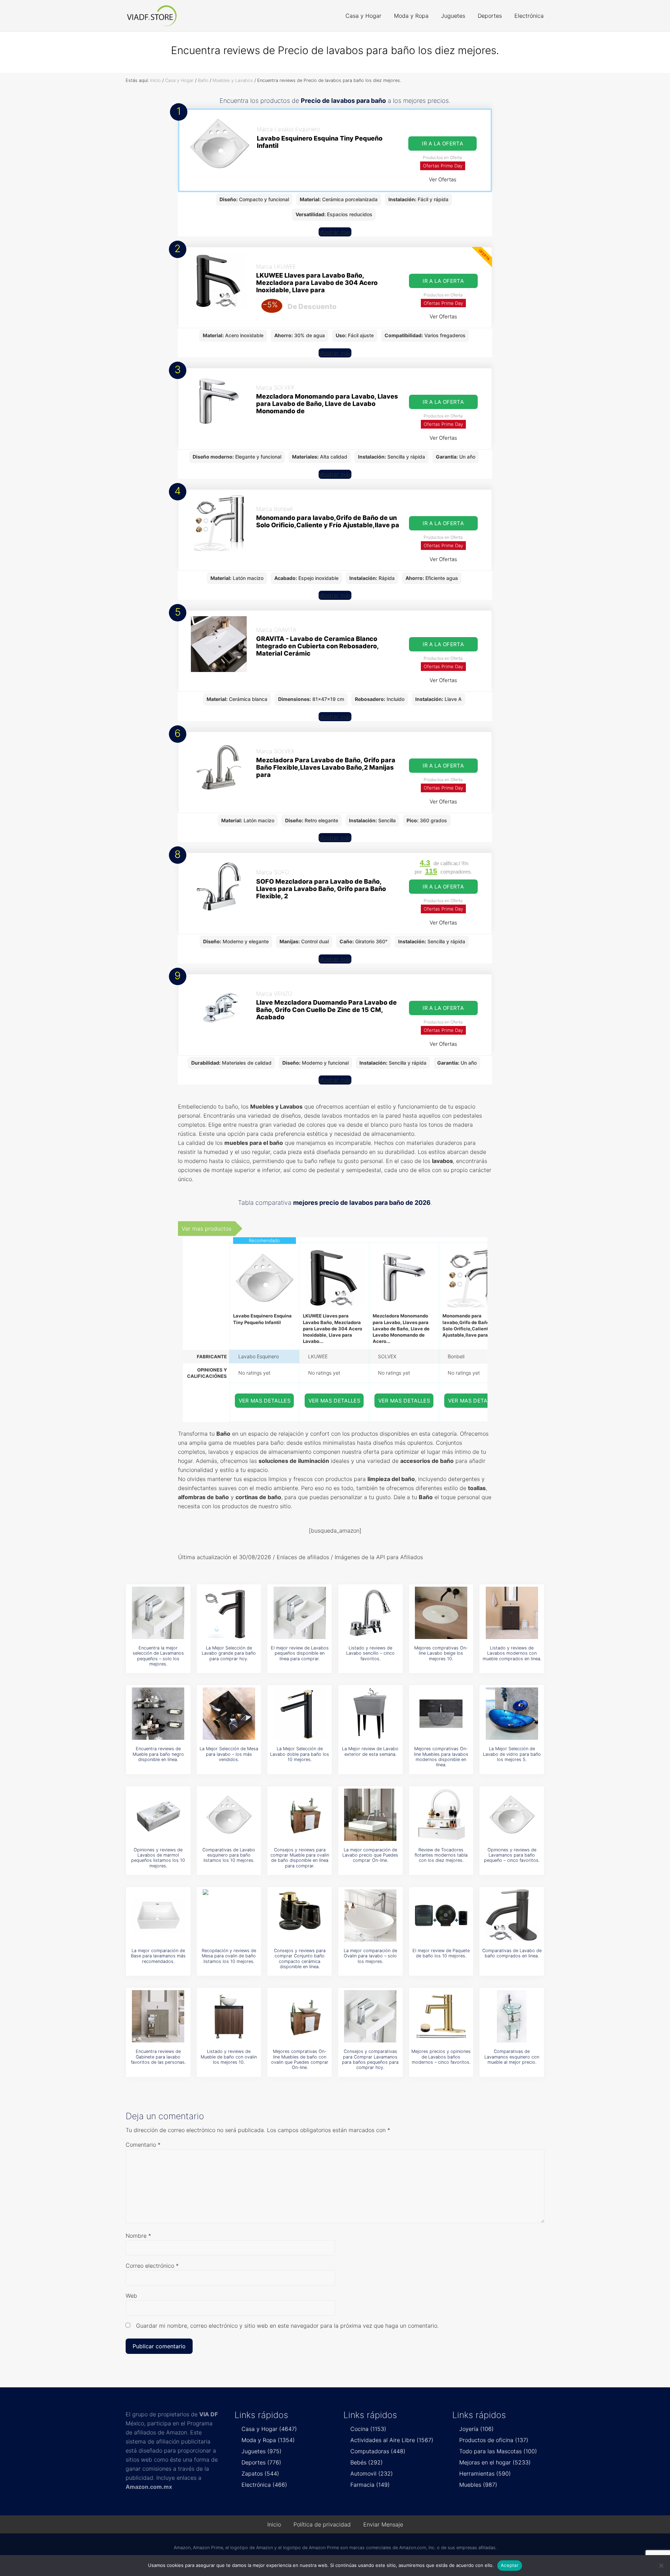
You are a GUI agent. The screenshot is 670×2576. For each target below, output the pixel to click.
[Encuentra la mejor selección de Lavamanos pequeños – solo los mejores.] (158, 1613)
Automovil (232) (372, 2473)
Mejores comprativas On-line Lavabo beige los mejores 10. (441, 1653)
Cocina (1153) (368, 2429)
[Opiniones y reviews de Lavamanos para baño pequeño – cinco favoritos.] (512, 1815)
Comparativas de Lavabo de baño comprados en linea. (512, 1953)
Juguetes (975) (262, 2451)
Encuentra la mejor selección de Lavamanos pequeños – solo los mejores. (158, 1656)
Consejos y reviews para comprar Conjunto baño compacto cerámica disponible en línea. (300, 1959)
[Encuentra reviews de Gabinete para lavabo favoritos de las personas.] (158, 2016)
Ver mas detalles (265, 1401)
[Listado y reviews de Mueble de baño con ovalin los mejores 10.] (229, 2016)
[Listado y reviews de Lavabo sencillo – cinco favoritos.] (370, 1613)
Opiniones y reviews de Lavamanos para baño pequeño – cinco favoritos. (512, 1855)
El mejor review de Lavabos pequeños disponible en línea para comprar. (300, 1653)
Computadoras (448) (378, 2451)
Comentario (143, 2145)
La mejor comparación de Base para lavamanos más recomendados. (158, 1956)
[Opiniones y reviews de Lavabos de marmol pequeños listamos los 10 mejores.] (158, 1815)
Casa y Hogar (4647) (269, 2429)
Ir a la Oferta (442, 143)
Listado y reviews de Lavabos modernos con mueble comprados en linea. (512, 1653)
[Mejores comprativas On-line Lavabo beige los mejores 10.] (441, 1613)
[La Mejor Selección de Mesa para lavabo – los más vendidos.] (229, 1714)
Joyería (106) (477, 2429)
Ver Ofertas (443, 179)
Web (131, 2296)
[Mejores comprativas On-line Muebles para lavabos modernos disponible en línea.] (441, 1714)
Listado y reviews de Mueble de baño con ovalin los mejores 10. (229, 2057)
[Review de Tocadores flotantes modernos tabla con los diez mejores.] (441, 1815)
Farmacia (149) (370, 2485)
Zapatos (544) (260, 2473)
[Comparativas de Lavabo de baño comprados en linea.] (512, 1916)
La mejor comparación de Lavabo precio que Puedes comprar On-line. (370, 1855)
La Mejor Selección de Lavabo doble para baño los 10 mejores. (300, 1754)
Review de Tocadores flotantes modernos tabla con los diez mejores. (441, 1855)
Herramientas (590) (485, 2473)
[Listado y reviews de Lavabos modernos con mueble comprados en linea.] (512, 1613)
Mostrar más (335, 232)
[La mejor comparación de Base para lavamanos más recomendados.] (158, 1916)
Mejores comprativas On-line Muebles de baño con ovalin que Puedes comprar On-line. (300, 2059)
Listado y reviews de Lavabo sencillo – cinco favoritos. (370, 1653)
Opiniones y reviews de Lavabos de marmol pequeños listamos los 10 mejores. (158, 1858)
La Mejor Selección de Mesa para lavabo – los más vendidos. (229, 1754)
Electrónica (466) (264, 2485)
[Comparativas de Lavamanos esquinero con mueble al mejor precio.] (512, 2016)
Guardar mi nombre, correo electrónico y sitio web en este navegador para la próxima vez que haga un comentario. (287, 2326)
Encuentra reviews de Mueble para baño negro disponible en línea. (158, 1754)
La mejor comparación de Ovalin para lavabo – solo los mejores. (370, 1956)
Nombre (138, 2236)
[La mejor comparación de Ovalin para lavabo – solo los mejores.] (370, 1916)
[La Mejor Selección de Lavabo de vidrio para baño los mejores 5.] (512, 1714)
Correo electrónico (152, 2266)
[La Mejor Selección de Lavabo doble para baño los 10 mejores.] (300, 1714)
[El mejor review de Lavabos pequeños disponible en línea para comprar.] (300, 1613)
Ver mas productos (207, 1229)
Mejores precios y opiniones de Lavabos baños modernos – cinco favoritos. (441, 2057)
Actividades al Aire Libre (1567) (392, 2440)
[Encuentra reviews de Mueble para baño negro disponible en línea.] (158, 1714)
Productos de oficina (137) (494, 2440)
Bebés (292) (367, 2462)
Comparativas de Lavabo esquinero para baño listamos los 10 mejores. (229, 1855)
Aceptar (510, 2565)
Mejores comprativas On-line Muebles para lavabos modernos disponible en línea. (441, 1757)
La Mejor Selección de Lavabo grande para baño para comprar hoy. (229, 1653)
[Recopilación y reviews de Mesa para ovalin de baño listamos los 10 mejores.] (229, 1916)
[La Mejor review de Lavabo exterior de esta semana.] (370, 1714)
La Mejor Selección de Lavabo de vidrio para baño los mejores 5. (512, 1754)
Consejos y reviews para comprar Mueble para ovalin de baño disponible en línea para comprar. (300, 1858)
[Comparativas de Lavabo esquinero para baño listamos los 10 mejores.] (229, 1815)
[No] (661, 2566)
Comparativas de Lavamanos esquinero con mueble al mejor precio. (512, 2057)
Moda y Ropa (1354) (268, 2440)
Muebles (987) (478, 2485)
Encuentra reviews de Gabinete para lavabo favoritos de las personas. (158, 2057)
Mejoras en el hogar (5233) (495, 2462)
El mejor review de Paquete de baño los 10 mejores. (441, 1953)
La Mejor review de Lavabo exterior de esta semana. (370, 1751)
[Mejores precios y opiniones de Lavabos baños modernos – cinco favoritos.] (441, 2016)
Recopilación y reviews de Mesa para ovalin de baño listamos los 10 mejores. (229, 1956)
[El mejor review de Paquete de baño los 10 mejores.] (441, 1916)
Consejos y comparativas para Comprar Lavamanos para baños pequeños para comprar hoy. (370, 2059)
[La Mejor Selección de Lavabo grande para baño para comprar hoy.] (229, 1613)
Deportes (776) (261, 2462)
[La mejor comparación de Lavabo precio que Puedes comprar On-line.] (370, 1815)
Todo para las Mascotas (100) (498, 2451)
